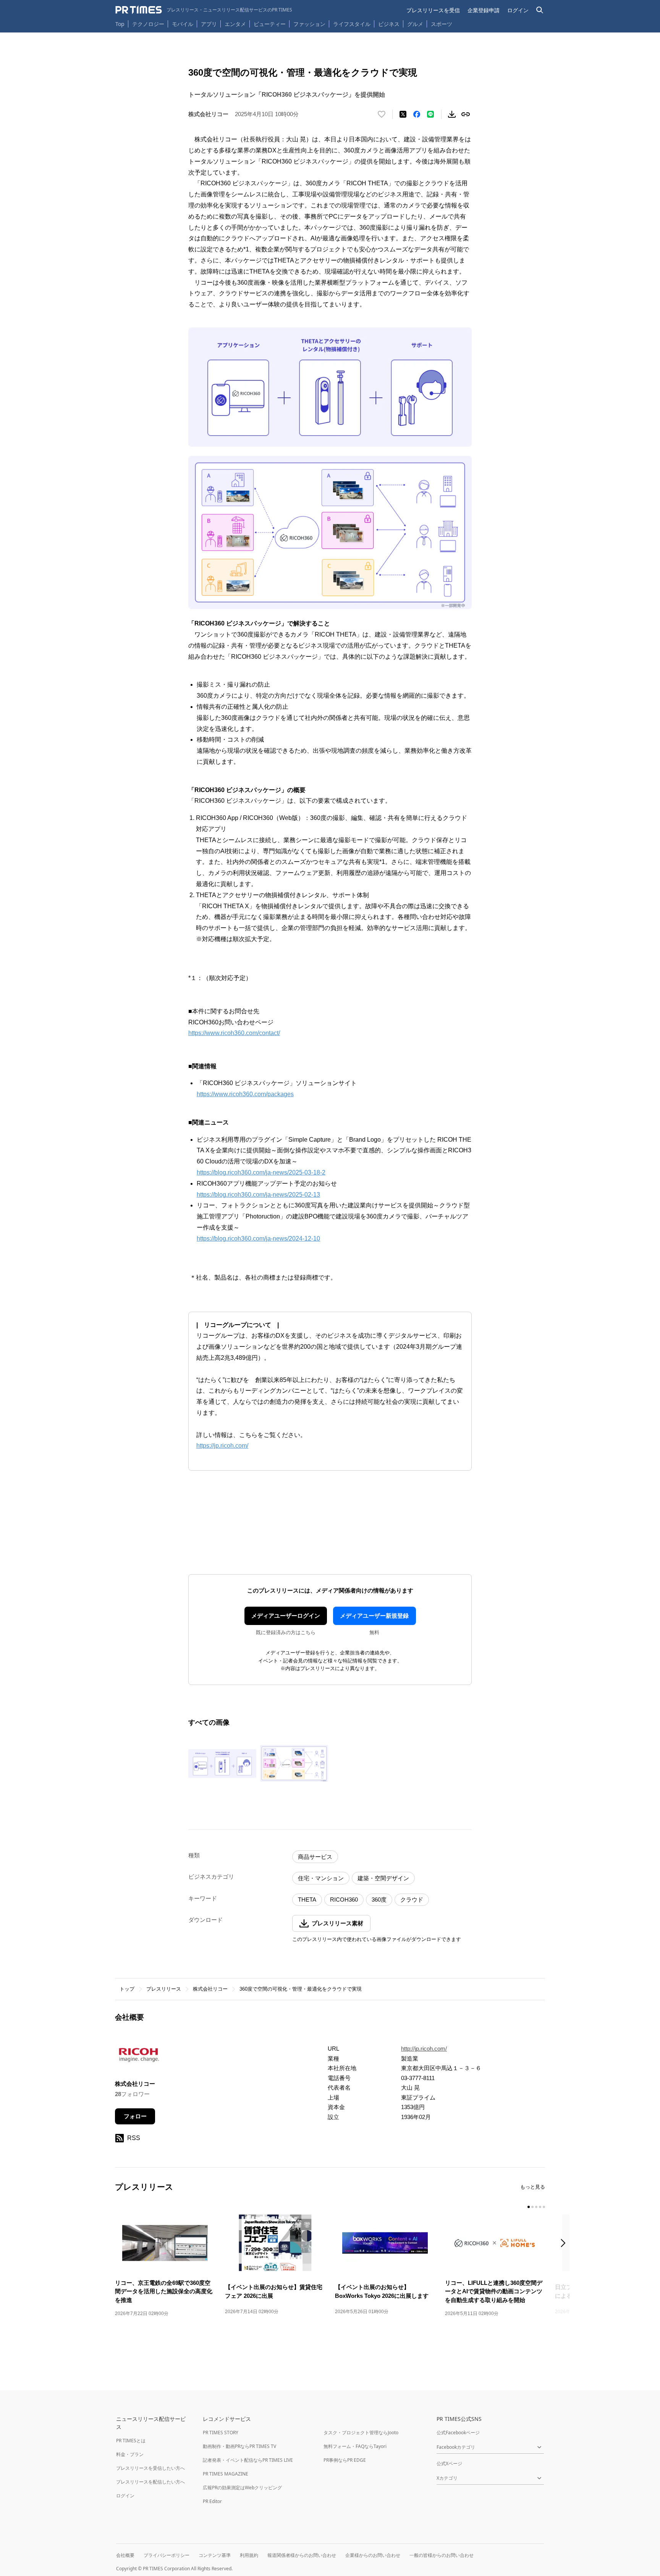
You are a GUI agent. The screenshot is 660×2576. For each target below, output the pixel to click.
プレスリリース (164, 1989)
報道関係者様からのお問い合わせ (302, 2555)
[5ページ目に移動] (544, 2207)
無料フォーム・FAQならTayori (355, 2446)
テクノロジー (148, 24)
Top (120, 24)
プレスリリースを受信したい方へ (150, 2468)
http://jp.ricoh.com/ (424, 2049)
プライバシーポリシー (167, 2555)
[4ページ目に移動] (540, 2207)
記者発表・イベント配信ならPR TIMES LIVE (248, 2460)
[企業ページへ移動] (139, 2057)
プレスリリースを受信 (433, 10)
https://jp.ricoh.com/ (222, 1446)
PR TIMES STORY (221, 2433)
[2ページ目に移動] (532, 2207)
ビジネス (389, 24)
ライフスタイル (352, 24)
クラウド (412, 1900)
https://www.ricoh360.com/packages (245, 1094)
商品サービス (315, 1857)
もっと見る (533, 2187)
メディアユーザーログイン (286, 1616)
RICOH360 (344, 1900)
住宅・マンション (321, 1878)
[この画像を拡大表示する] (222, 1763)
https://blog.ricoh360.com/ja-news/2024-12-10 (258, 1239)
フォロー (135, 2116)
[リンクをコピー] (466, 114)
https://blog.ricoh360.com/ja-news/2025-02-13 (258, 1195)
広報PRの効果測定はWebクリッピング (242, 2488)
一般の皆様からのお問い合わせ (442, 2555)
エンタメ (235, 24)
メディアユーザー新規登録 (374, 1616)
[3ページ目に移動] (536, 2207)
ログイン (518, 10)
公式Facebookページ (458, 2433)
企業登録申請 (484, 10)
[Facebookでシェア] (417, 114)
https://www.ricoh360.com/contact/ (234, 1033)
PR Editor (212, 2501)
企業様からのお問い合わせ (373, 2555)
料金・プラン (130, 2454)
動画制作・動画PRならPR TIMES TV (239, 2446)
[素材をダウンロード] (452, 114)
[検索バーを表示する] (540, 10)
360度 (379, 1900)
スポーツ (442, 24)
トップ (127, 1989)
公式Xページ (449, 2463)
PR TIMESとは (131, 2441)
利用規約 (249, 2555)
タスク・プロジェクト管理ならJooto (361, 2433)
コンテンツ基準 (215, 2555)
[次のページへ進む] (565, 2244)
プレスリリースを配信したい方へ (150, 2482)
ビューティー (270, 24)
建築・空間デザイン (383, 1878)
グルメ (415, 24)
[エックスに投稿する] (403, 114)
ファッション (309, 24)
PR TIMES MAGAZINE (226, 2474)
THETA (307, 1900)
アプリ (209, 24)
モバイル (183, 24)
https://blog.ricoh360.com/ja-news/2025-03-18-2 (261, 1172)
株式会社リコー (210, 1989)
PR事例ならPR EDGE (345, 2460)
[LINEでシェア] (430, 114)
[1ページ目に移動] (529, 2207)
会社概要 (125, 2555)
